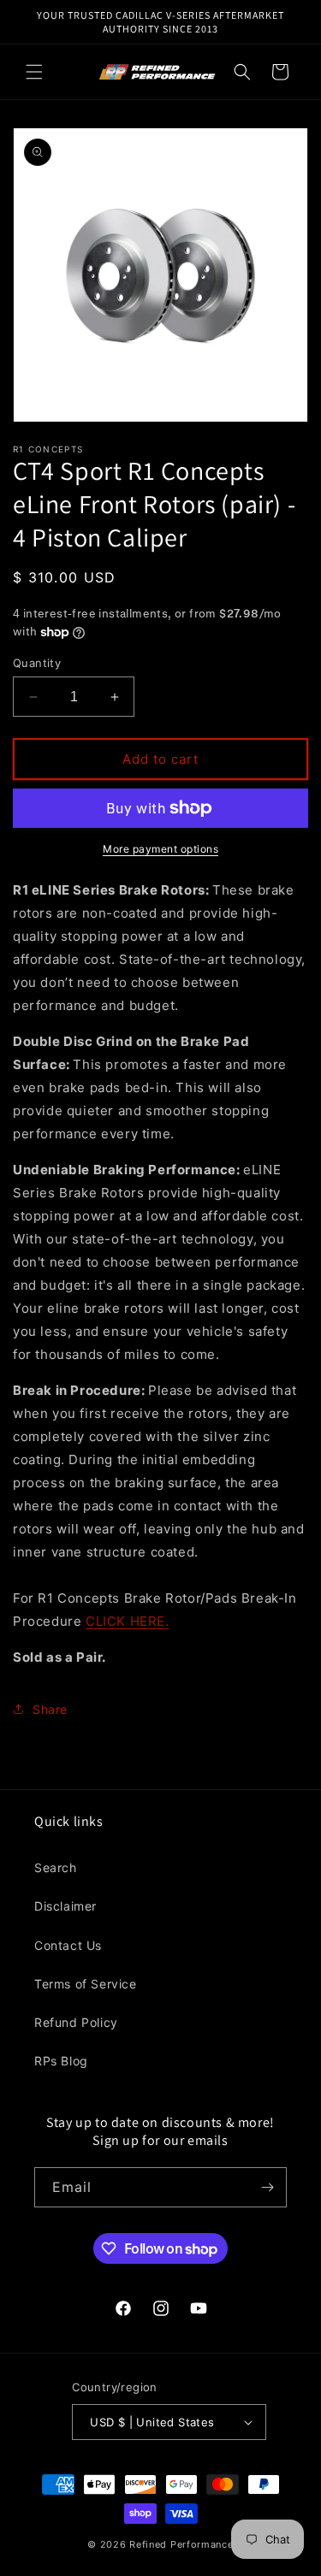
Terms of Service (86, 1984)
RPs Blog (61, 2061)
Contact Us (68, 1945)
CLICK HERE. (128, 1621)
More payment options (160, 849)
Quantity (37, 663)
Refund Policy (76, 2022)
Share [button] (50, 1709)
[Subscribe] (267, 2187)
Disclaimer (65, 1906)
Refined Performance (181, 2544)
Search (56, 1867)
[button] (34, 72)
